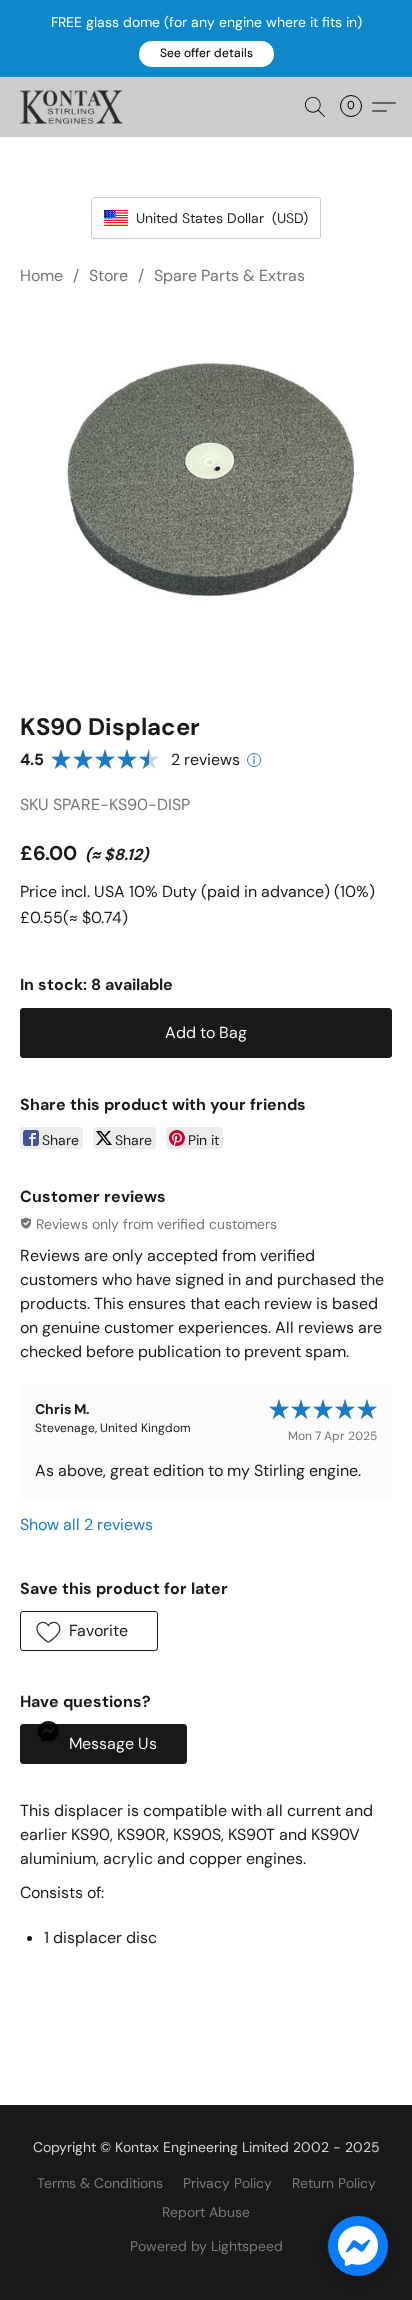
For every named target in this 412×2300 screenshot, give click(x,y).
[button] (206, 54)
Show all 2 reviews (86, 1524)
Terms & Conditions (100, 2183)
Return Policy (334, 2183)
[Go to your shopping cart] (357, 107)
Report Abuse (206, 2212)
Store (108, 275)
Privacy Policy (227, 2183)
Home (41, 275)
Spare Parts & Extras (229, 275)
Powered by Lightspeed (206, 2246)
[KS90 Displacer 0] (206, 495)
